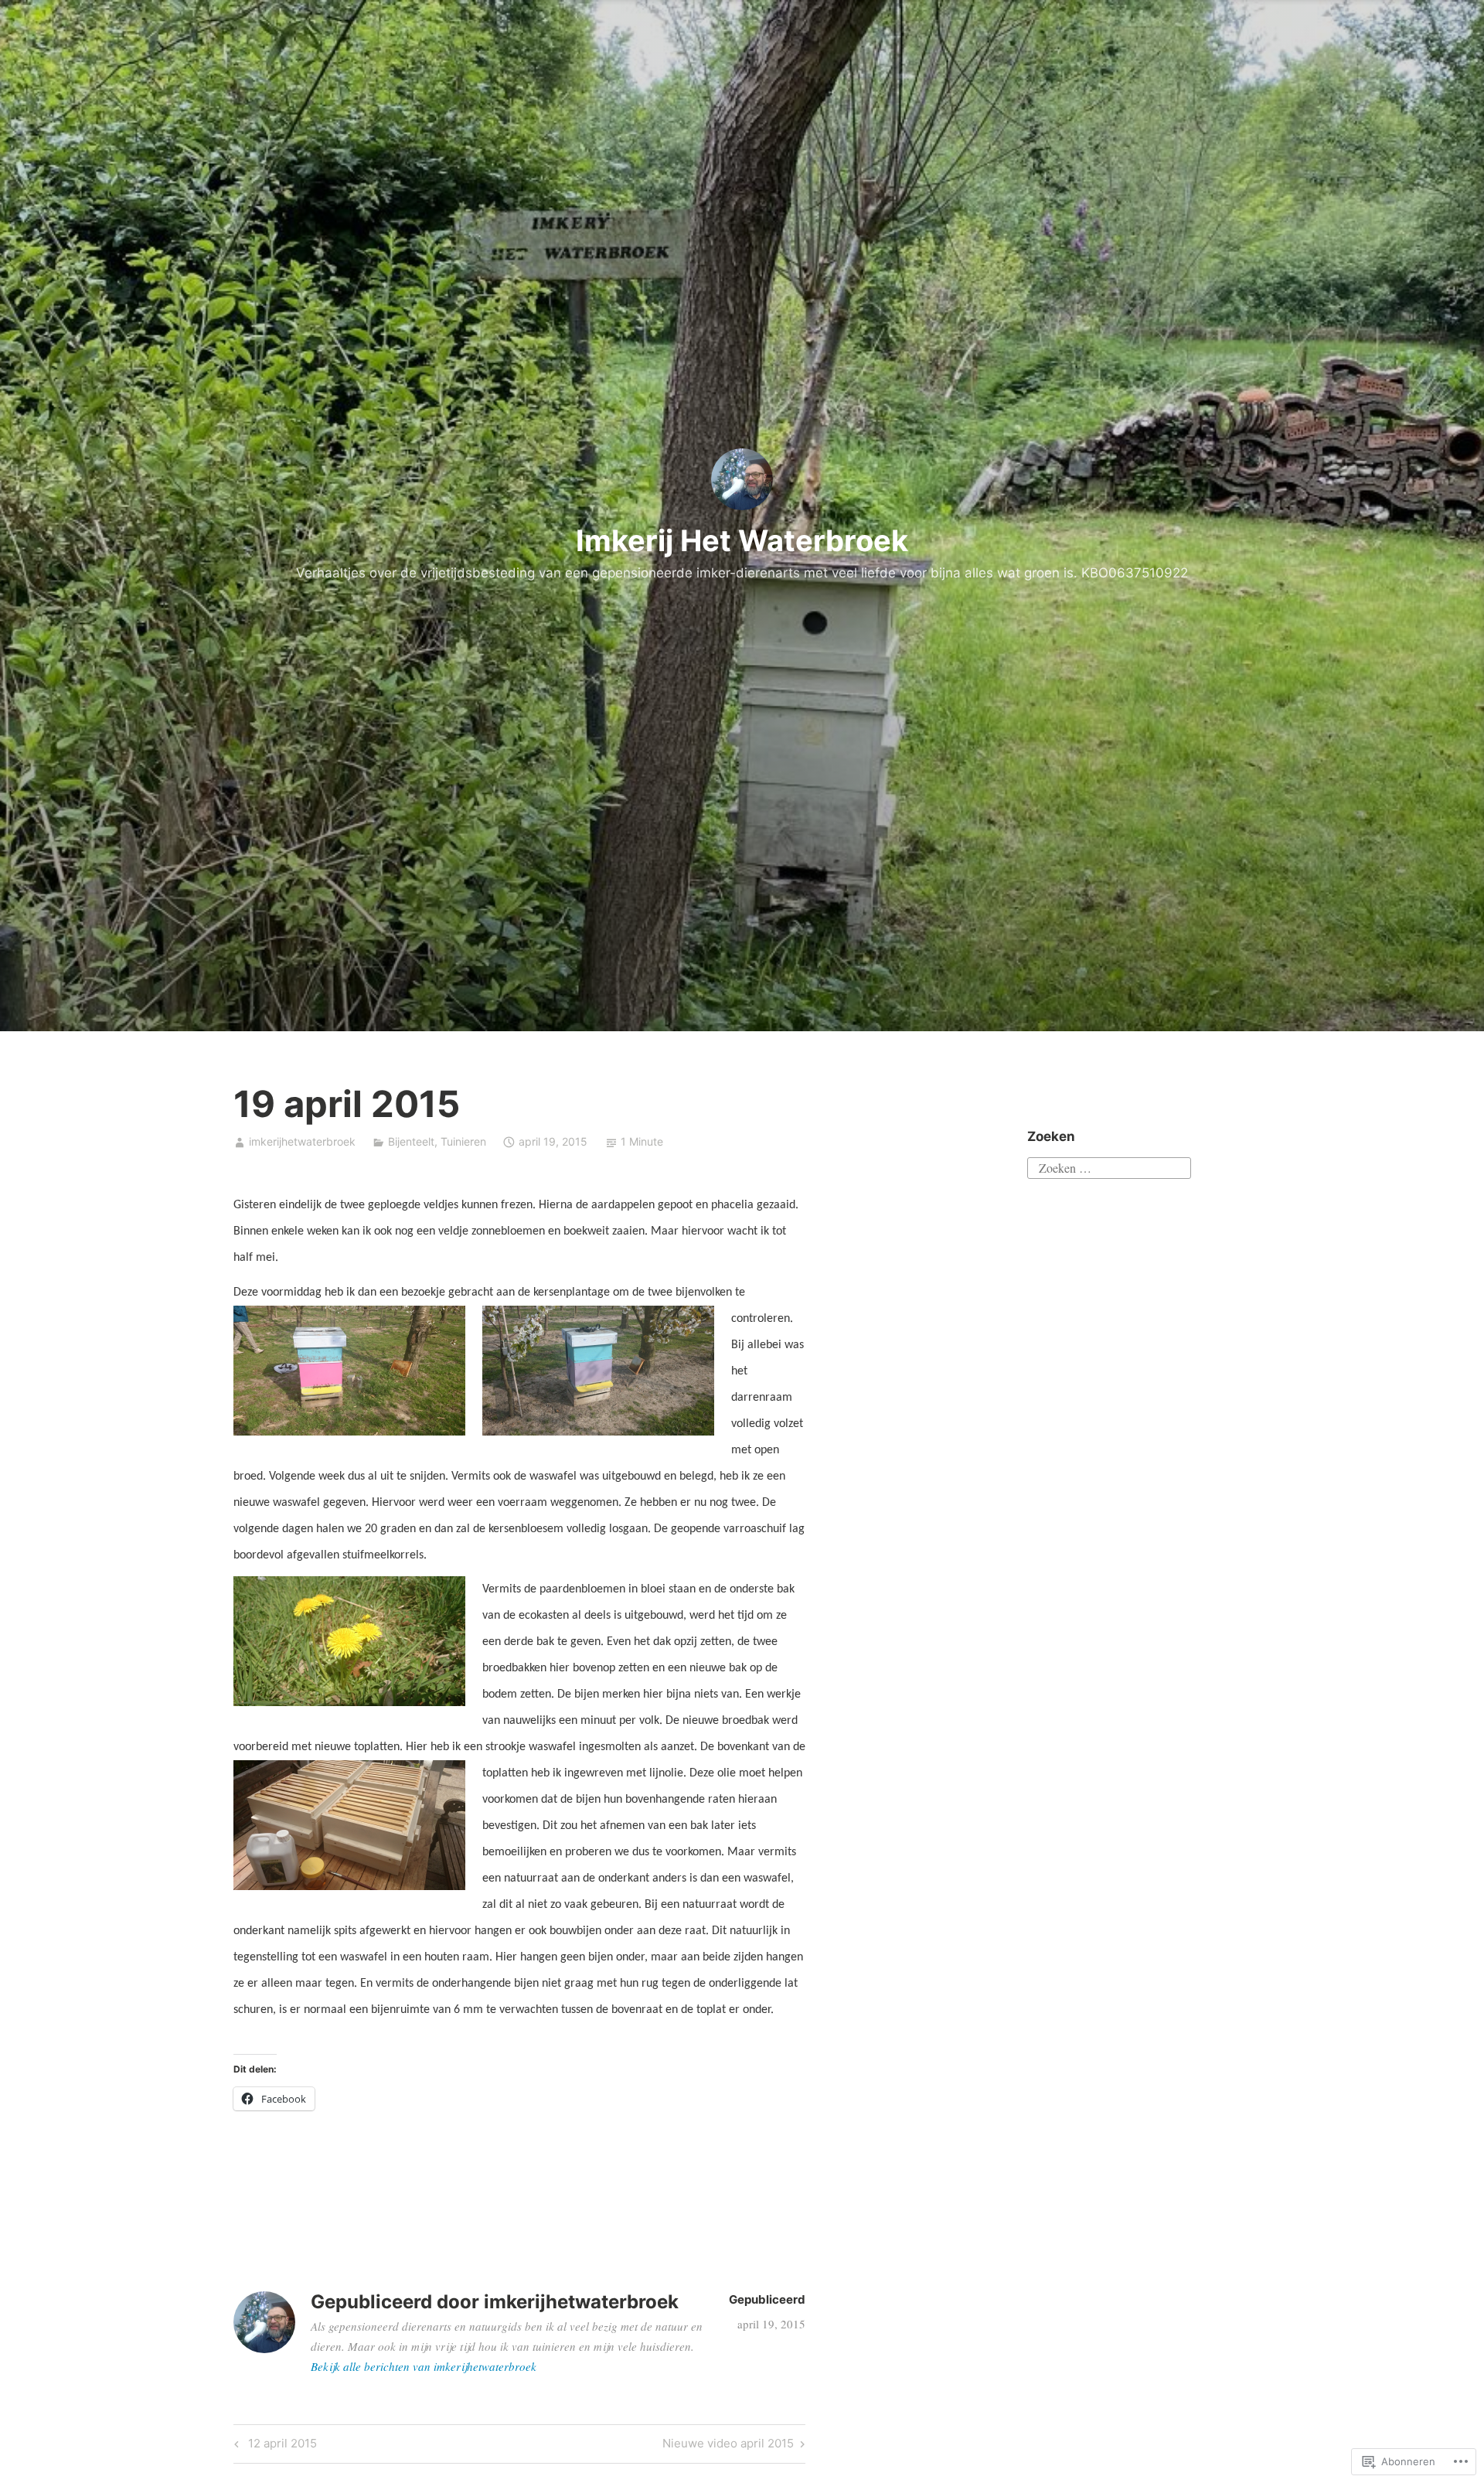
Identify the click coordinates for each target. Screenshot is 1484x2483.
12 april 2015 (273, 2446)
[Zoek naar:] (1109, 1165)
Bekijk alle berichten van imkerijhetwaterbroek (424, 2366)
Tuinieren (463, 1141)
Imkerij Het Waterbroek (742, 540)
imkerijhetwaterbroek (302, 1141)
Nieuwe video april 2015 (728, 2446)
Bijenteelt (411, 1141)
